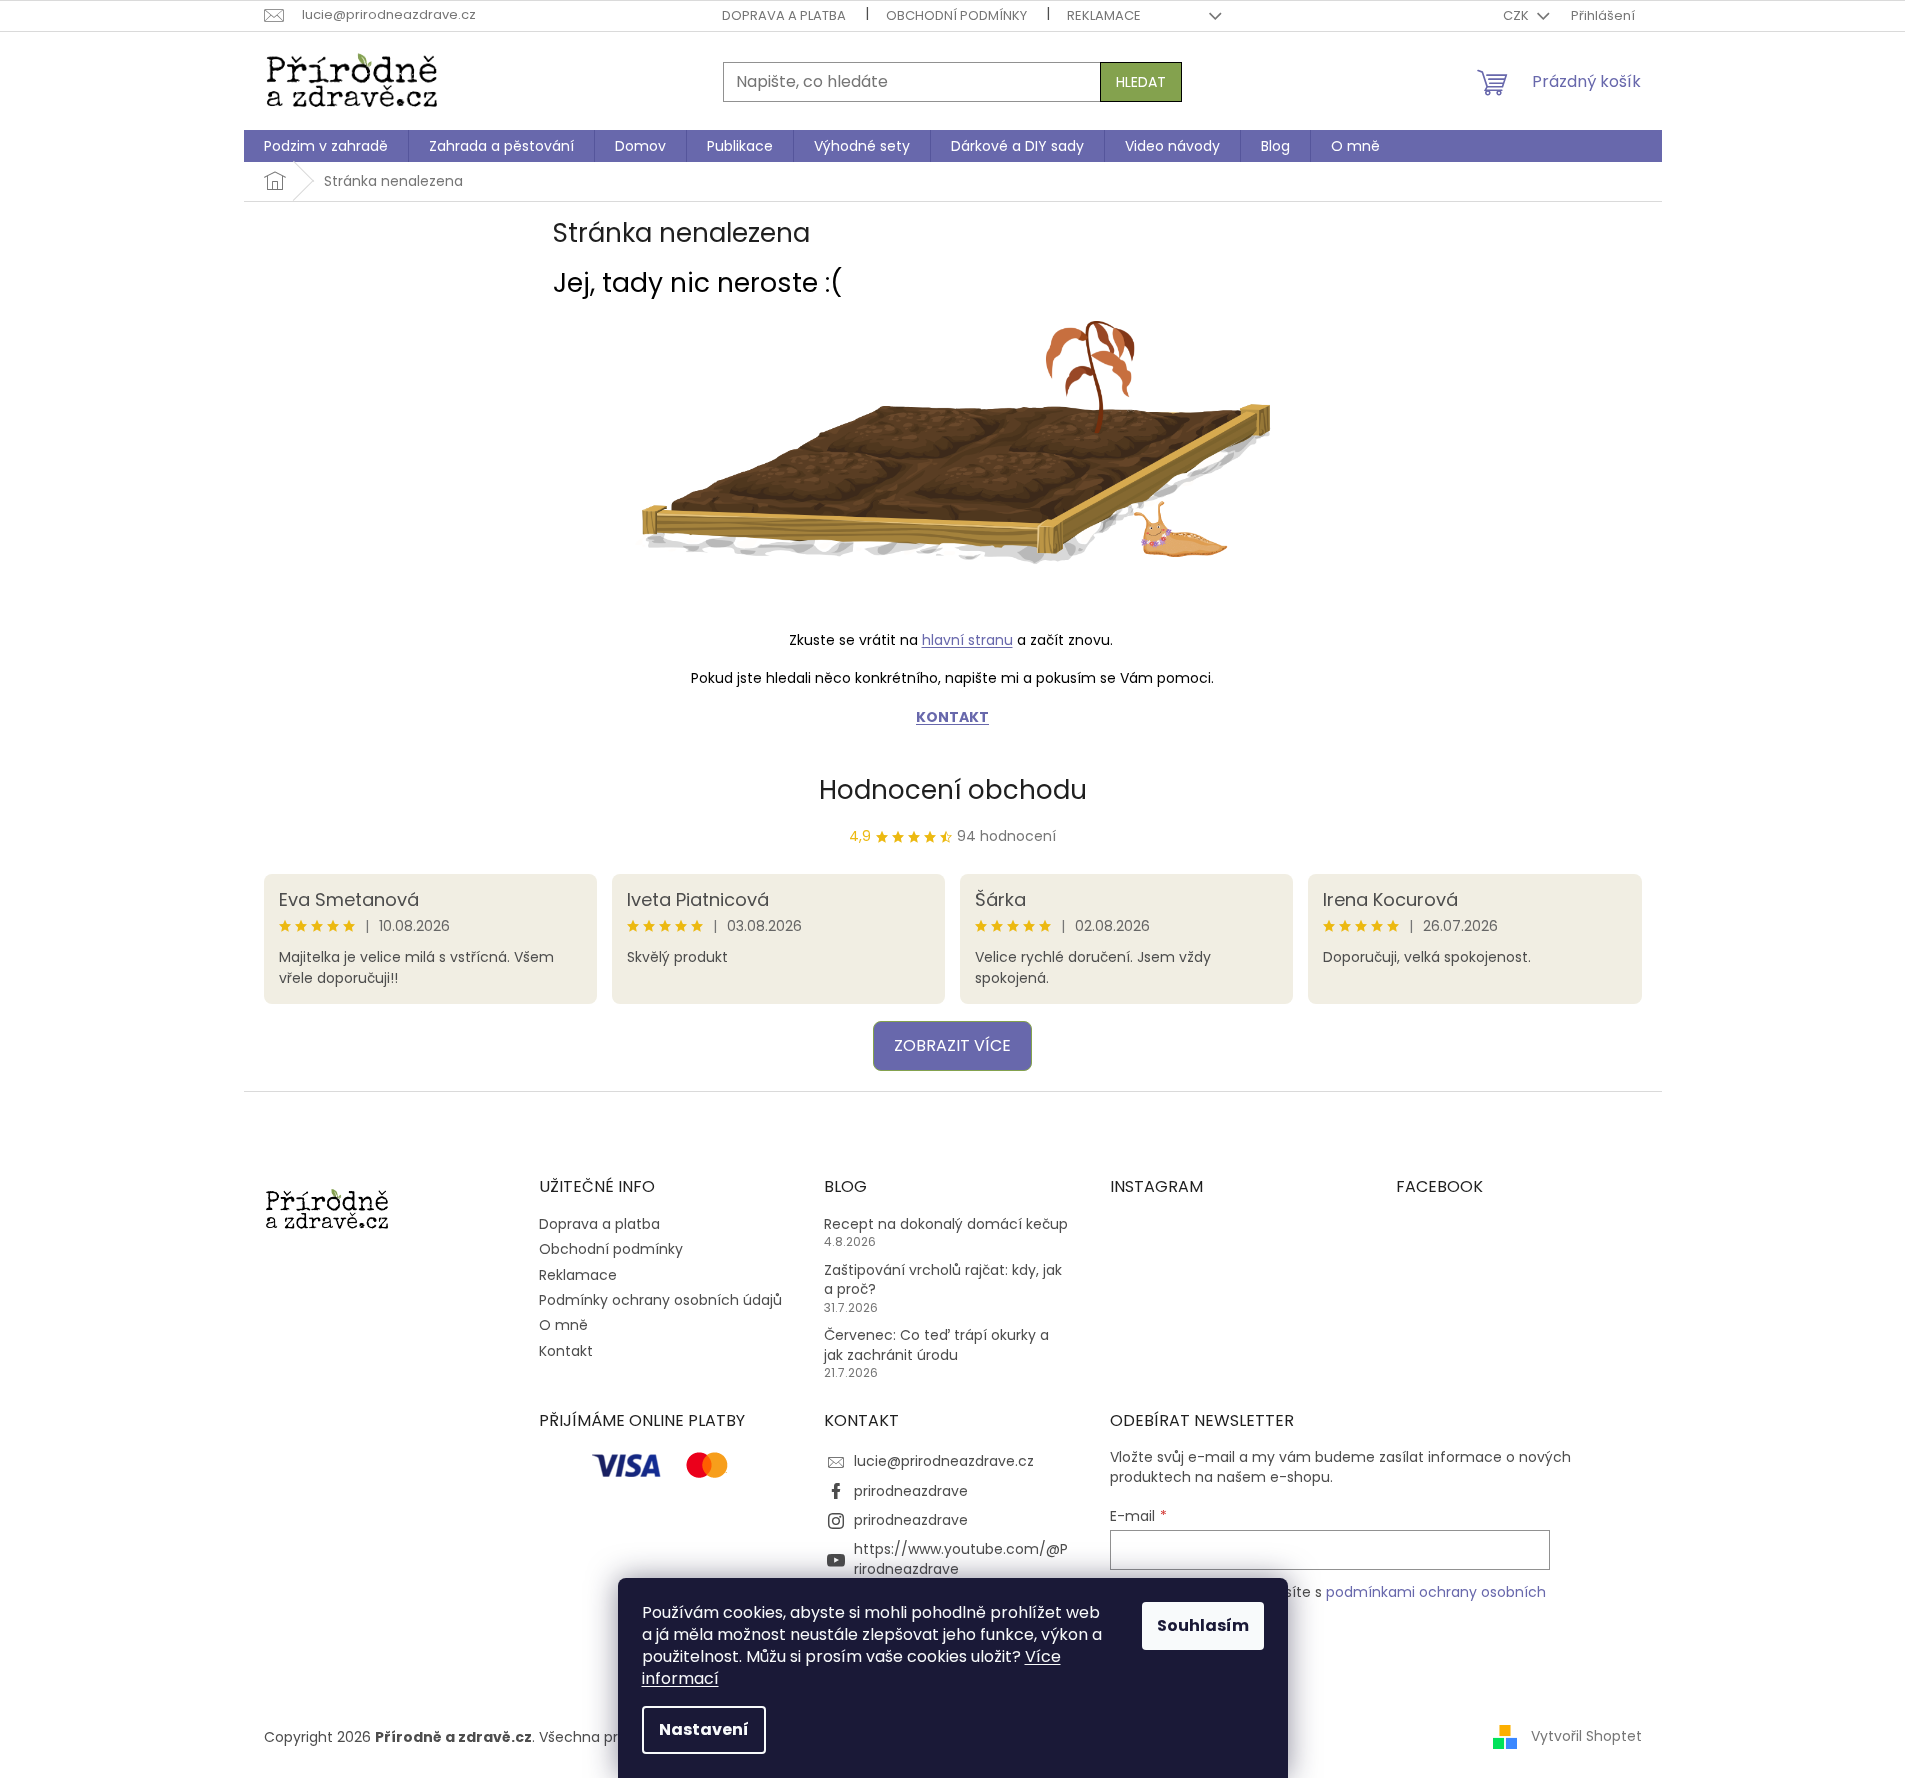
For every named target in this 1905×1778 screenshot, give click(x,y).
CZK (1517, 15)
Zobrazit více (952, 1045)
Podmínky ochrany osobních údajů (660, 1300)
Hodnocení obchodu (953, 790)
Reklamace (1104, 15)
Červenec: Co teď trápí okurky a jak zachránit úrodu (936, 1345)
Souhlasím (1203, 1625)
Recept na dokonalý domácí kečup (946, 1224)
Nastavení (704, 1729)
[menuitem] (326, 146)
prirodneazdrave (911, 1491)
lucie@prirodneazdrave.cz (944, 1461)
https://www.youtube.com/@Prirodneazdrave (961, 1558)
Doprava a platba (784, 15)
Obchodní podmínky (956, 15)
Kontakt (566, 1351)
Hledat (1141, 82)
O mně (563, 1325)
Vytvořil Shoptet (1586, 1736)
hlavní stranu (967, 640)
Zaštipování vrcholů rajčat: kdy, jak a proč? (943, 1280)
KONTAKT (952, 717)
